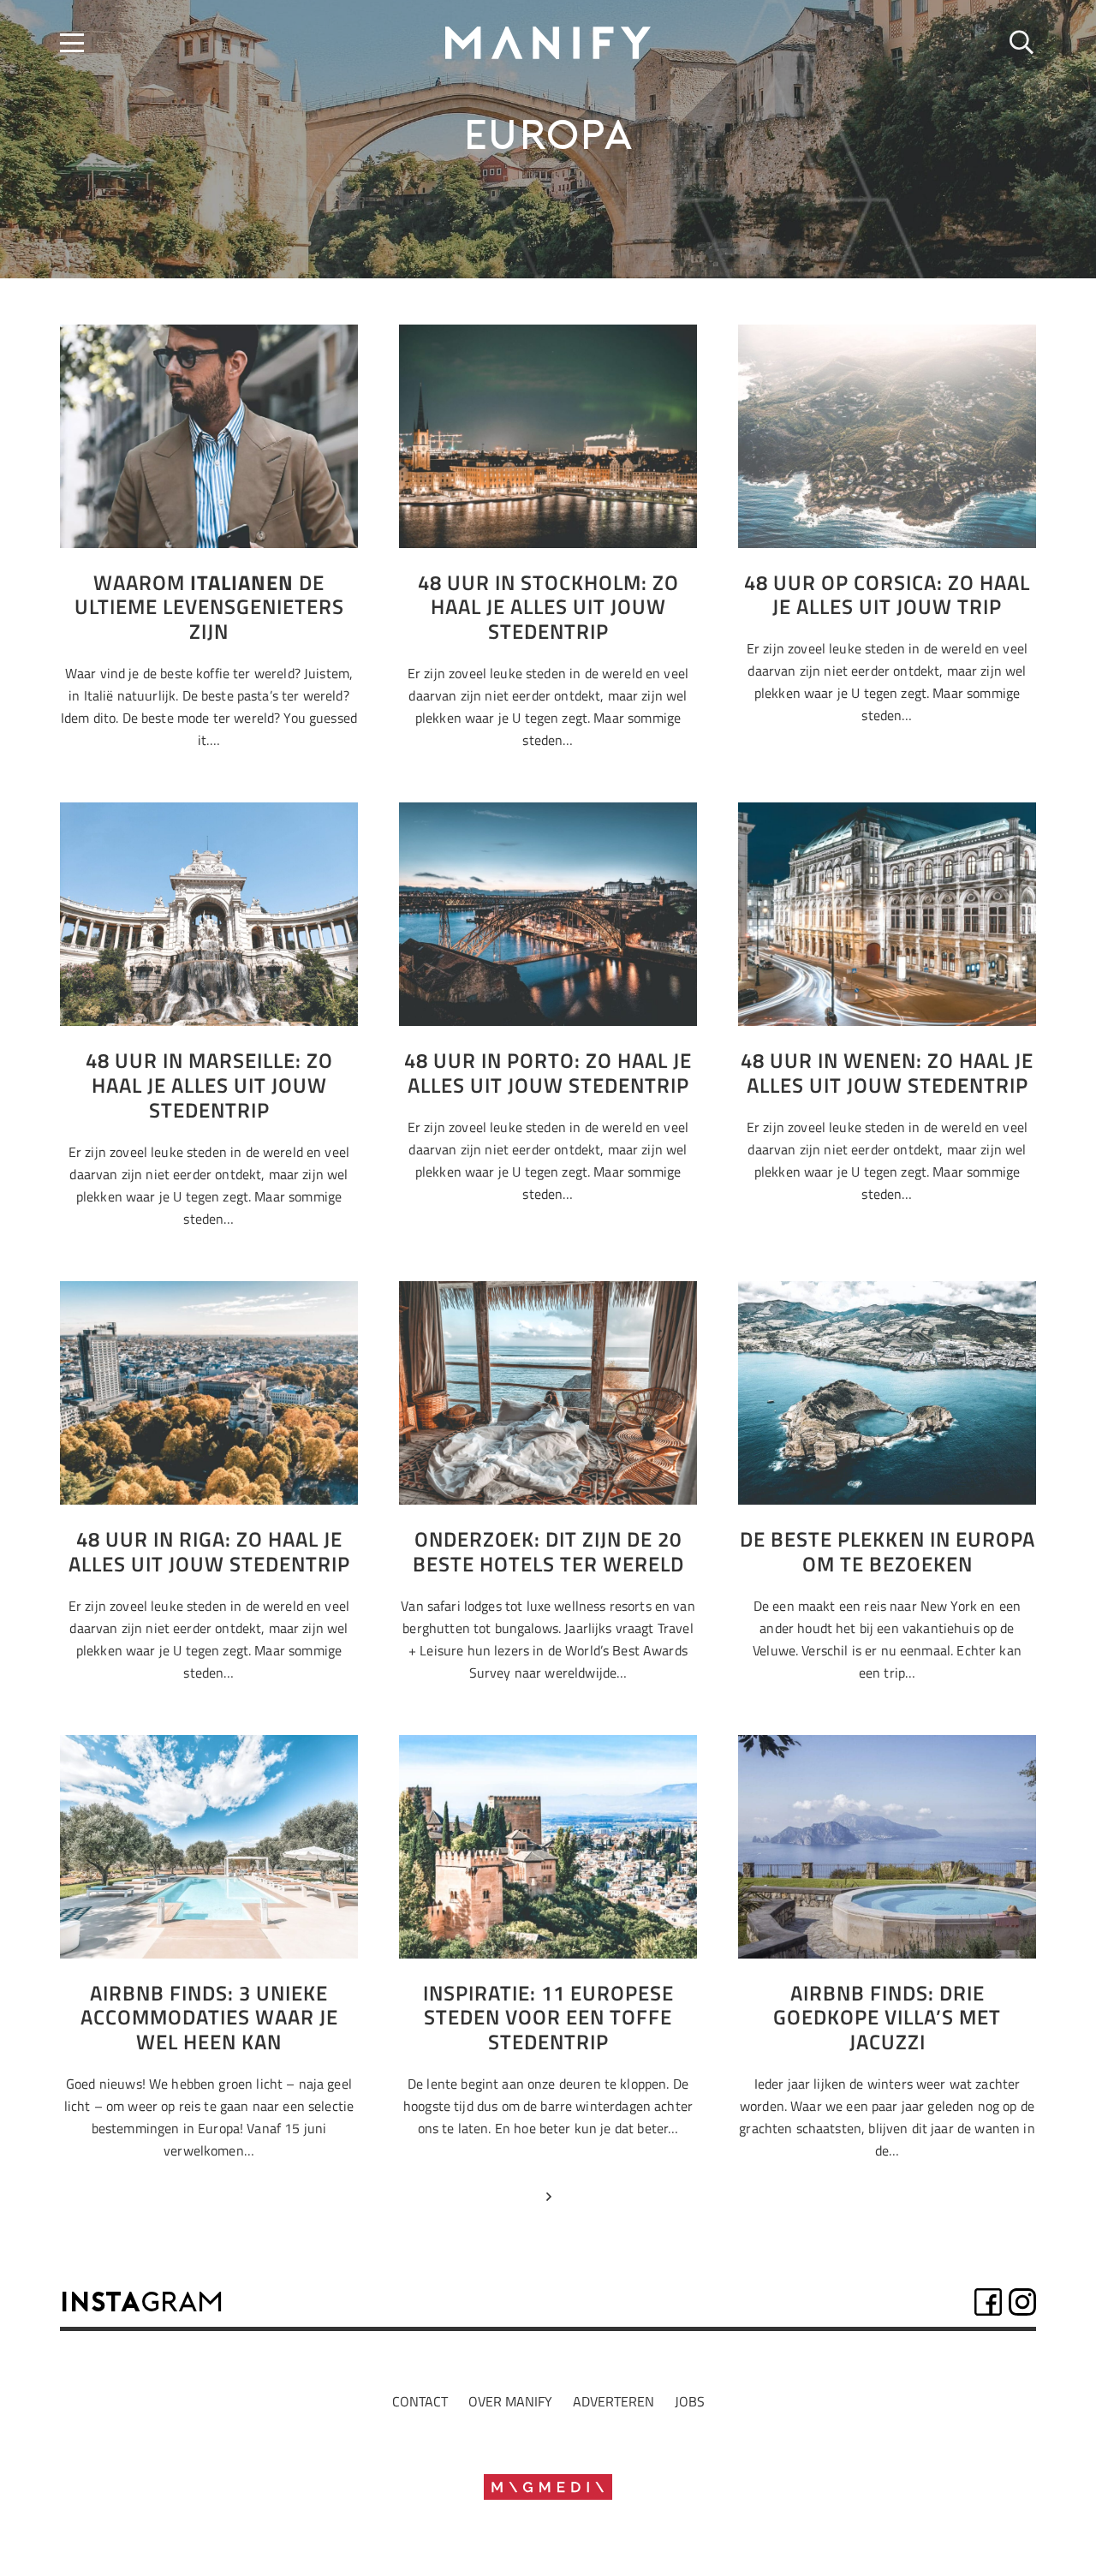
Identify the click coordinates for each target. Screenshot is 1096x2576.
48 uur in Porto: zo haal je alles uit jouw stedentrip (548, 1073)
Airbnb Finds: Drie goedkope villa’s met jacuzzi (887, 2018)
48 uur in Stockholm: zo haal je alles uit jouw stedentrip (548, 607)
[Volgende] (548, 2200)
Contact (420, 2401)
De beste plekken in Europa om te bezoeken (888, 1551)
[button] (72, 43)
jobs (690, 2401)
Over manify (510, 2401)
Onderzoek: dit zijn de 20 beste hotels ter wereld (548, 1551)
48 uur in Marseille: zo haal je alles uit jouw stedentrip (209, 1085)
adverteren (614, 2401)
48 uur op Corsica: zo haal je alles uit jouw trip (887, 595)
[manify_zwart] (548, 43)
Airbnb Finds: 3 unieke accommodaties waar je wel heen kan (209, 2018)
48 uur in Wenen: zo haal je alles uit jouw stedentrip (887, 1073)
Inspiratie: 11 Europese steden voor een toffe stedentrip (548, 2018)
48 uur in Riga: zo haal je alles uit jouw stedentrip (209, 1551)
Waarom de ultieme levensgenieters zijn (209, 607)
